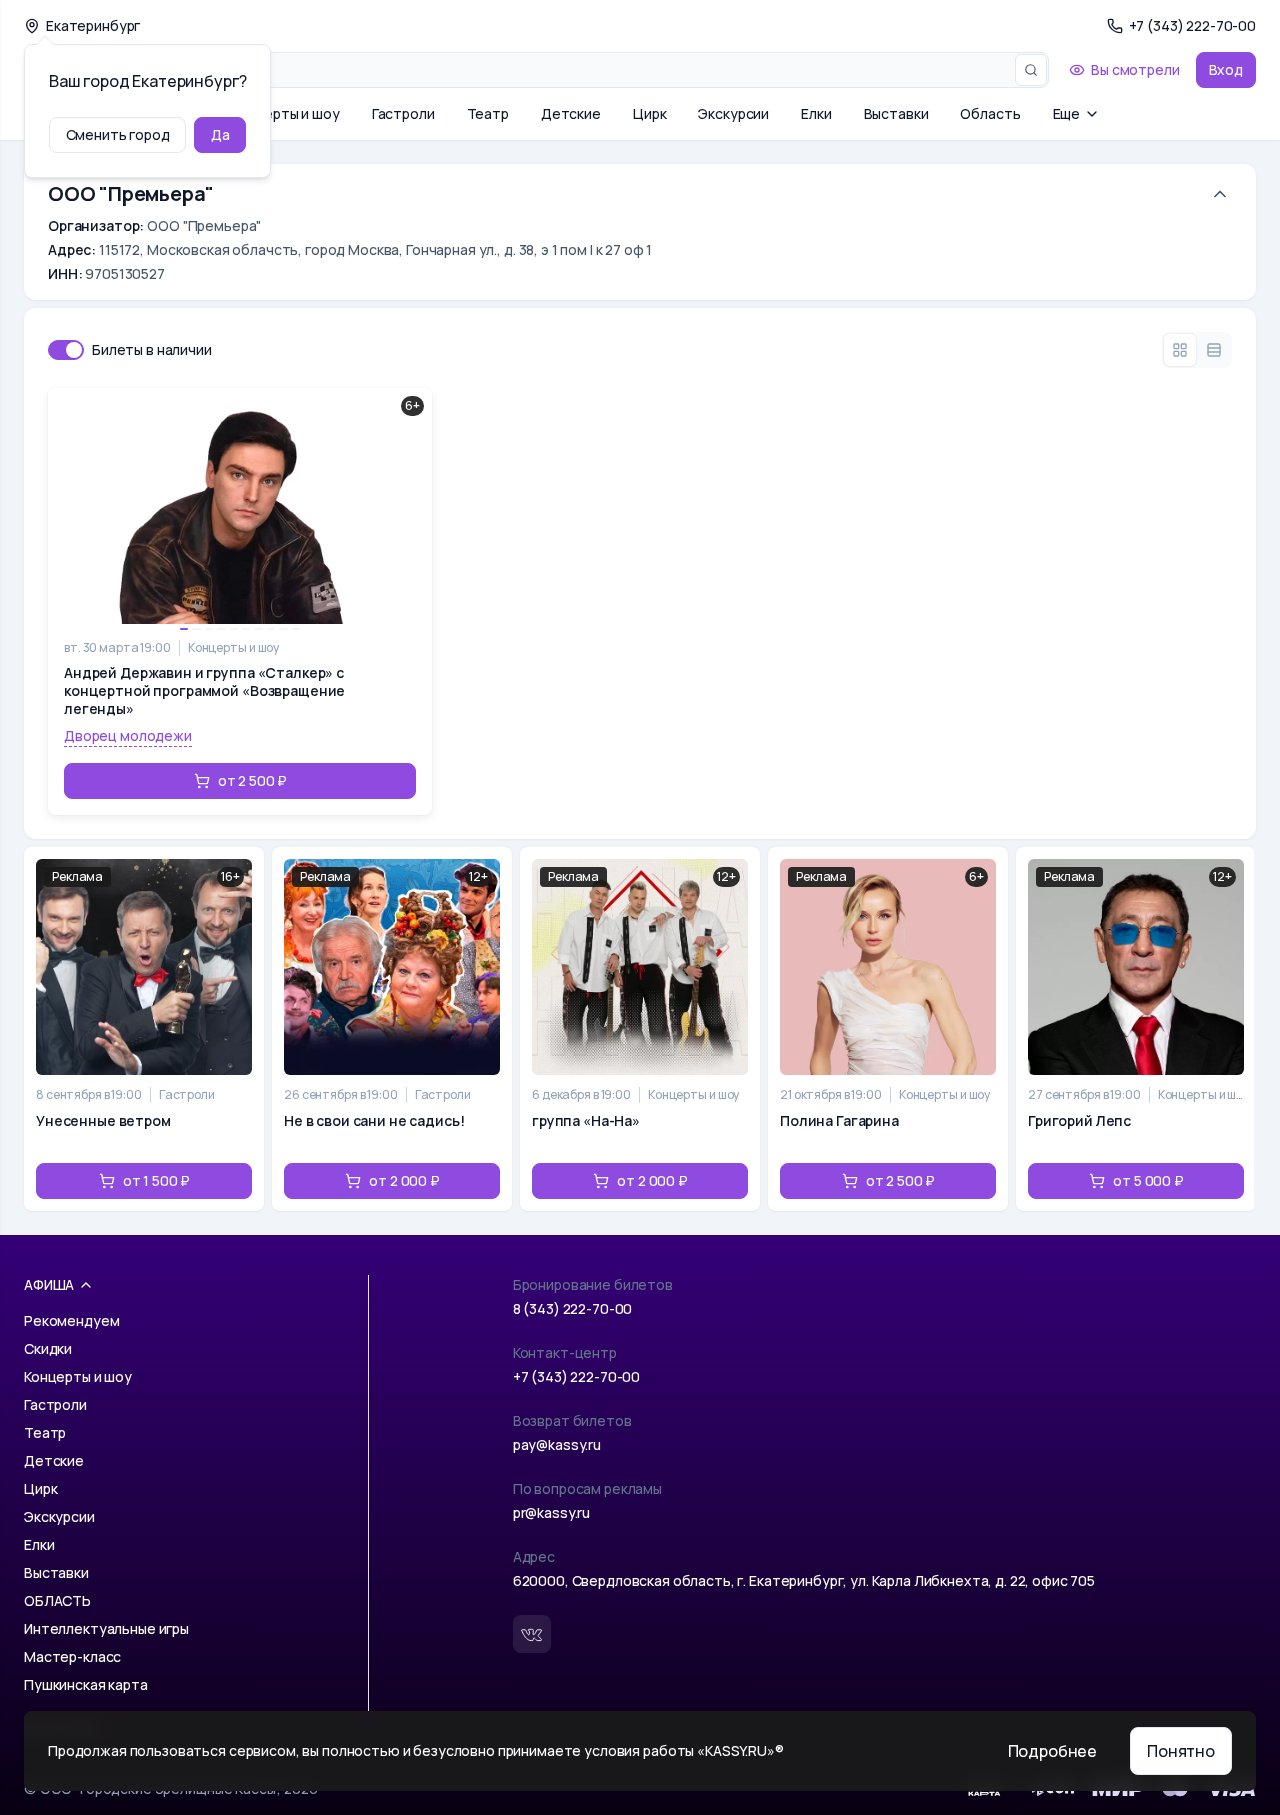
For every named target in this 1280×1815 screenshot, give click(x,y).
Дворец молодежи (128, 735)
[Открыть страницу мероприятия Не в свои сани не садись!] (392, 1029)
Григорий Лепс (1079, 1120)
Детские (571, 113)
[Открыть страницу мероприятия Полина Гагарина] (888, 1029)
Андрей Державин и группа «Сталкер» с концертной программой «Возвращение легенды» (204, 691)
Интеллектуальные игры (106, 1628)
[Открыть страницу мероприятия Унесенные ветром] (144, 1029)
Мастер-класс (72, 1656)
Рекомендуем (71, 1320)
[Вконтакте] (532, 1634)
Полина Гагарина (839, 1120)
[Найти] (1031, 70)
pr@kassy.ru (551, 1512)
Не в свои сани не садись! (374, 1120)
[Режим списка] (1214, 350)
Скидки (48, 1348)
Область (990, 113)
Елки (816, 113)
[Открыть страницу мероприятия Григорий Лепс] (1136, 1029)
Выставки (896, 113)
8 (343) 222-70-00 (573, 1308)
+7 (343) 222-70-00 (576, 1376)
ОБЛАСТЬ (57, 1600)
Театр (488, 113)
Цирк (649, 113)
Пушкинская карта (86, 1684)
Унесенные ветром (103, 1120)
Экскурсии (733, 113)
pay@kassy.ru (557, 1444)
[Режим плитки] (1180, 350)
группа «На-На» (586, 1120)
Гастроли (403, 113)
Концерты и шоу (286, 113)
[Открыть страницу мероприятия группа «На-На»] (640, 1029)
